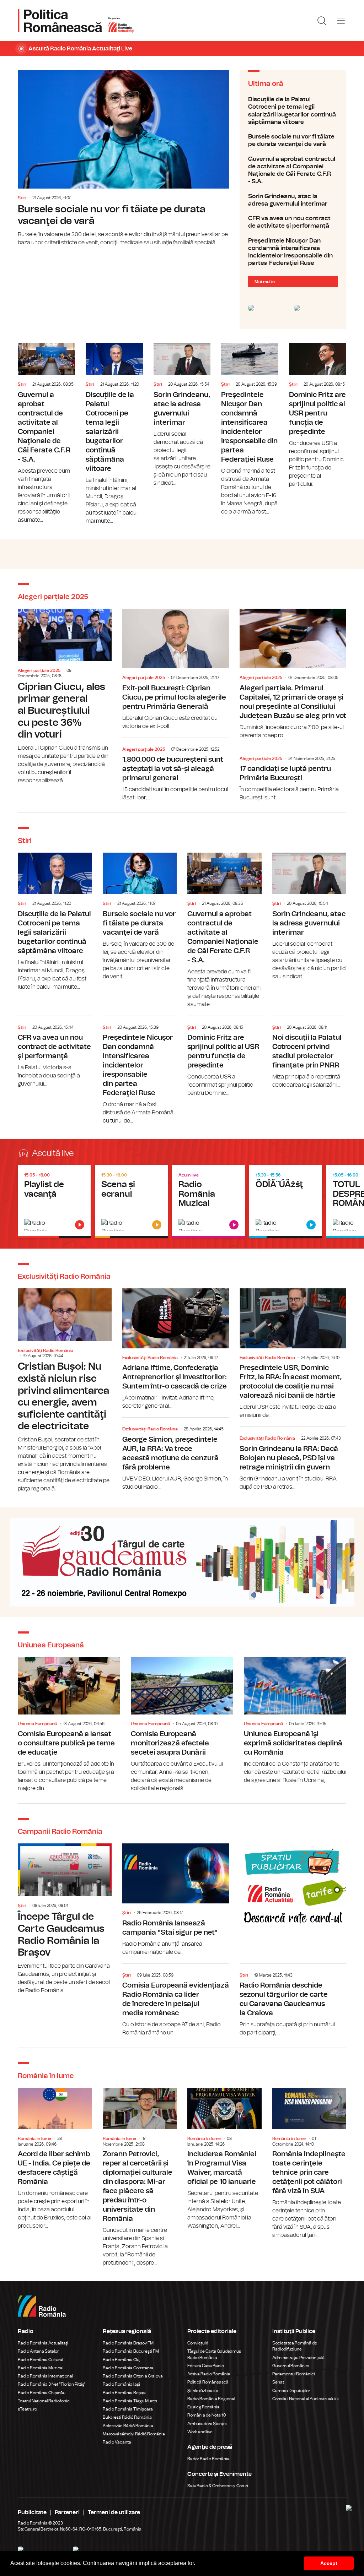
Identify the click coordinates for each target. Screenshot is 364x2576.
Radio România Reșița (124, 2393)
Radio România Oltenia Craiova (133, 2376)
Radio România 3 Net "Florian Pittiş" (52, 2384)
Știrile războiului (203, 2391)
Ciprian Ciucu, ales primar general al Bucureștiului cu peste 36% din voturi (65, 697)
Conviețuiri (198, 2343)
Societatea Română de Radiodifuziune (295, 2346)
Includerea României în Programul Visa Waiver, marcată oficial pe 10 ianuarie (224, 2159)
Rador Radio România (208, 2459)
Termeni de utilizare (114, 2512)
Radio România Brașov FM (128, 2343)
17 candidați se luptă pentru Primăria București (293, 776)
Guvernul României (291, 2366)
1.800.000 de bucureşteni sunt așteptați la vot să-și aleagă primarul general (176, 771)
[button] (198, 2564)
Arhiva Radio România (209, 2374)
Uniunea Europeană (37, 1724)
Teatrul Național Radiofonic (44, 2401)
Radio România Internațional (45, 2376)
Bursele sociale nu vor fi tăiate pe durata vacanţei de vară (123, 158)
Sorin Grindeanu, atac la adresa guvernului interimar (293, 200)
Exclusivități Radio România (45, 1351)
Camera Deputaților (291, 2391)
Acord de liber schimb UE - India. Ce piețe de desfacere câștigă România (55, 2159)
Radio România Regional (211, 2399)
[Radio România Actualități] (76, 21)
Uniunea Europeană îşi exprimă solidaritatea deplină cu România (295, 1721)
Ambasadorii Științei (207, 2424)
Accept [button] (329, 2563)
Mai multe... (266, 282)
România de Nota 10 (207, 2415)
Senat (278, 2382)
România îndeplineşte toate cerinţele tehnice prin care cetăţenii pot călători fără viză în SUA (309, 2164)
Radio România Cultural (40, 2360)
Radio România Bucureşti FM (131, 2351)
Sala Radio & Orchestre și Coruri (218, 2486)
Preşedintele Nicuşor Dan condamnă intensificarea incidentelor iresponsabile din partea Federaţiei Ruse (293, 252)
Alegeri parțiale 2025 (39, 670)
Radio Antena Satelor (38, 2351)
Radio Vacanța (117, 2442)
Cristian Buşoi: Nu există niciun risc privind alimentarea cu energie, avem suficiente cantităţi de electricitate (65, 1391)
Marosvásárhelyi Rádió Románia (134, 2434)
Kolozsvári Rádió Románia (128, 2426)
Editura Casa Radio (206, 2366)
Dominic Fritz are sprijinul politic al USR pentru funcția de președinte (318, 416)
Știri (22, 198)
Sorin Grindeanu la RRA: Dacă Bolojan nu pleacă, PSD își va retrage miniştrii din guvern (293, 1460)
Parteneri (67, 2512)
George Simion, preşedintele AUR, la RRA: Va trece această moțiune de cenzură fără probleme (176, 1456)
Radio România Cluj (122, 2360)
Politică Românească (208, 2382)
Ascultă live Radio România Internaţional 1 (286, 1202)
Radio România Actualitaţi (43, 2343)
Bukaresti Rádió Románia (127, 2417)
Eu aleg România (204, 2407)
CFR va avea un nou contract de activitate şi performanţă (293, 222)
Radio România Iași (121, 2384)
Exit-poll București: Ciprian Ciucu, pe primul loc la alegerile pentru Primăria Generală (176, 670)
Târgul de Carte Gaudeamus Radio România (214, 2354)
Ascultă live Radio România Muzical (208, 1202)
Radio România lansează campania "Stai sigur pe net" (176, 1900)
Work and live (200, 2432)
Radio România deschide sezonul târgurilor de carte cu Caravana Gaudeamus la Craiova (293, 2002)
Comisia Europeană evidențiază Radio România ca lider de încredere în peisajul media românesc (176, 2002)
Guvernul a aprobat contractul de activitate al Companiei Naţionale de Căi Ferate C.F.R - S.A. (293, 170)
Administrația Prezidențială (298, 2358)
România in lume (34, 2138)
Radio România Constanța (128, 2368)
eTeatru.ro (27, 2409)
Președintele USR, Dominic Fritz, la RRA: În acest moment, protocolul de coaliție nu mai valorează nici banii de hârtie (293, 1354)
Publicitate (32, 2512)
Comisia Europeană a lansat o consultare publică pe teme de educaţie (69, 1725)
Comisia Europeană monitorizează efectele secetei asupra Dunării (182, 1725)
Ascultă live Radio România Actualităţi (54, 1202)
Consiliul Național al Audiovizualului (306, 2399)
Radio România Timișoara (128, 2409)
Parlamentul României (294, 2374)
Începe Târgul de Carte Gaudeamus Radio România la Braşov (65, 1919)
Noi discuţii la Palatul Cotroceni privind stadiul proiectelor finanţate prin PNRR (309, 1053)
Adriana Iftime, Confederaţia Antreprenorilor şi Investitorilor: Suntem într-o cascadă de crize (176, 1349)
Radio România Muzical (41, 2368)
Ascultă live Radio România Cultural (131, 1202)
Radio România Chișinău (42, 2393)
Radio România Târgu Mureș (130, 2401)
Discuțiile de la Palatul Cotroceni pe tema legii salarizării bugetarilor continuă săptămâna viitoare (293, 111)
